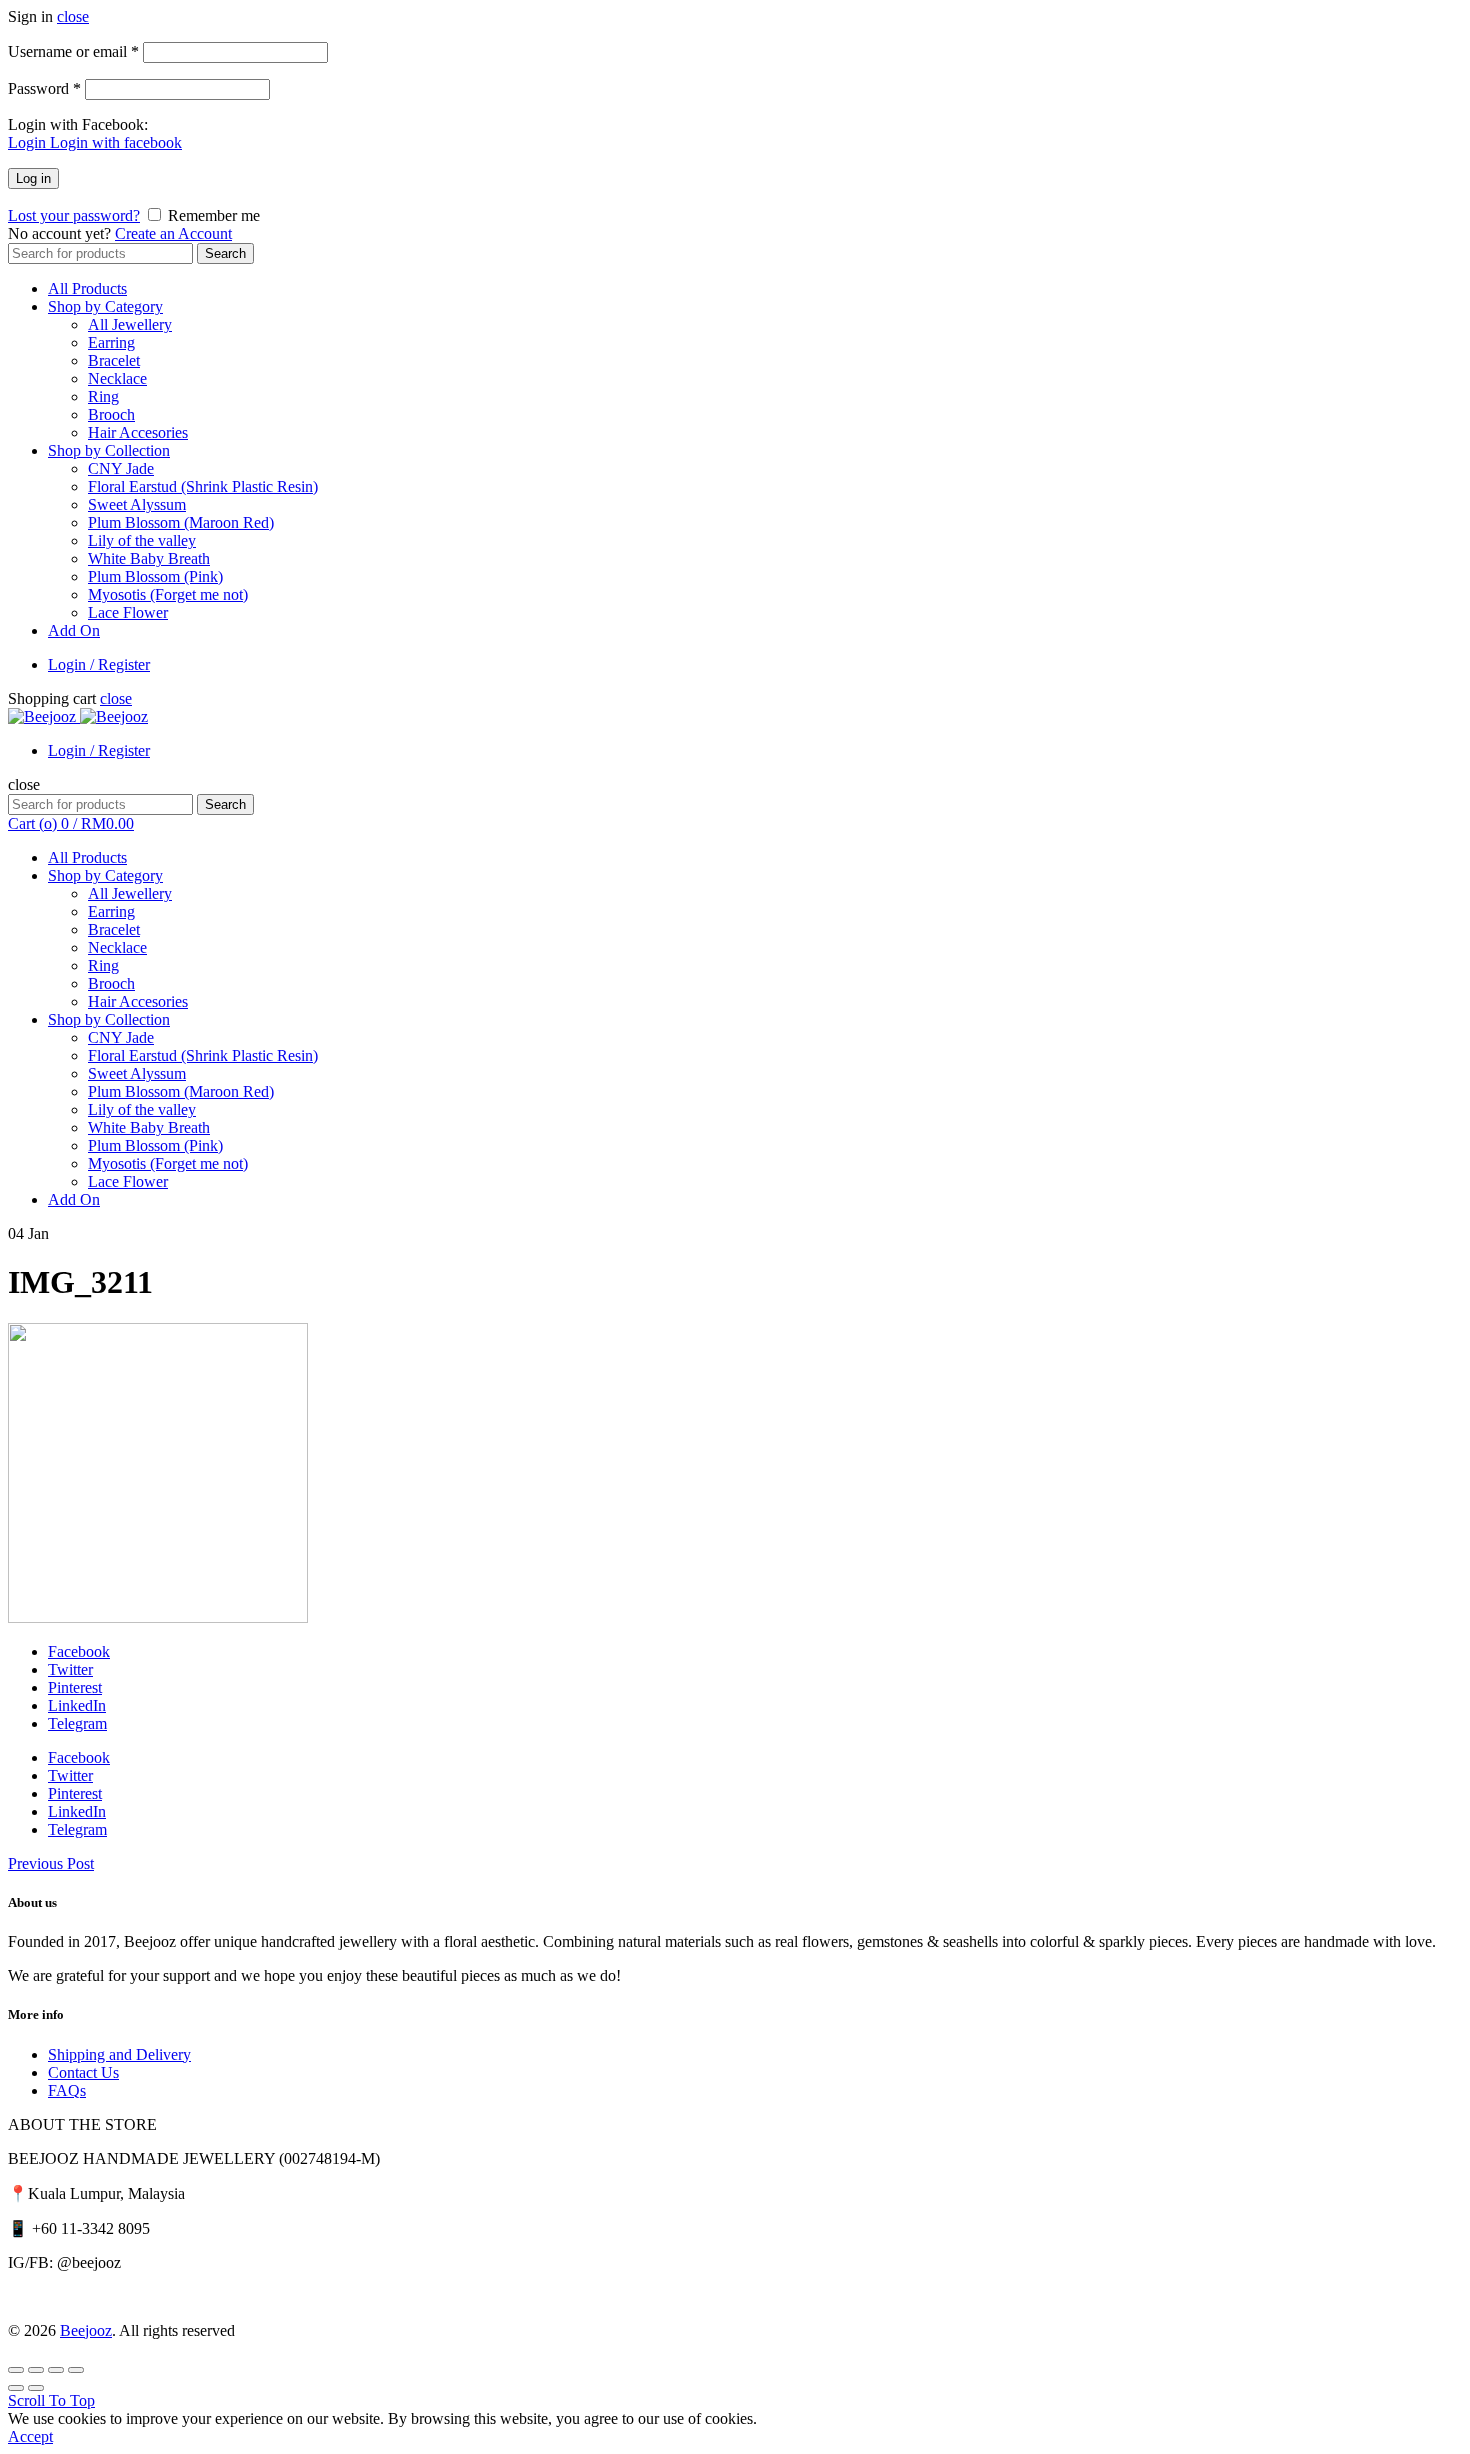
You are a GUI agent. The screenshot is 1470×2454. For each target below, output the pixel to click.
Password (44, 88)
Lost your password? (74, 215)
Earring (111, 342)
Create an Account (173, 233)
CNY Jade (121, 468)
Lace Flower (128, 612)
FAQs (67, 2090)
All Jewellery (130, 324)
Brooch (111, 414)
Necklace (117, 378)
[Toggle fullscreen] (56, 2370)
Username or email (73, 51)
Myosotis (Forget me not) (168, 594)
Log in (33, 178)
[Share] (36, 2370)
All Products (87, 288)
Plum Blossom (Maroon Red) (181, 522)
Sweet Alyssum (137, 504)
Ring (103, 396)
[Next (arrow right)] (36, 2388)
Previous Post (51, 1863)
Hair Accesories (138, 432)
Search (225, 253)
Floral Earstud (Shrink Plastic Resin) (203, 486)
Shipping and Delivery (119, 2054)
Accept (30, 2436)
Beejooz (86, 2330)
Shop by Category (105, 306)
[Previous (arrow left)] (16, 2388)
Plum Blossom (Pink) (155, 576)
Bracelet (114, 360)
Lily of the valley (142, 540)
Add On (74, 630)
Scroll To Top (51, 2400)
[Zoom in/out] (76, 2370)
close (73, 16)
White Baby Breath (149, 558)
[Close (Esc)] (16, 2370)
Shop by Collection (109, 450)
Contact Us (83, 2072)
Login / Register (99, 664)
